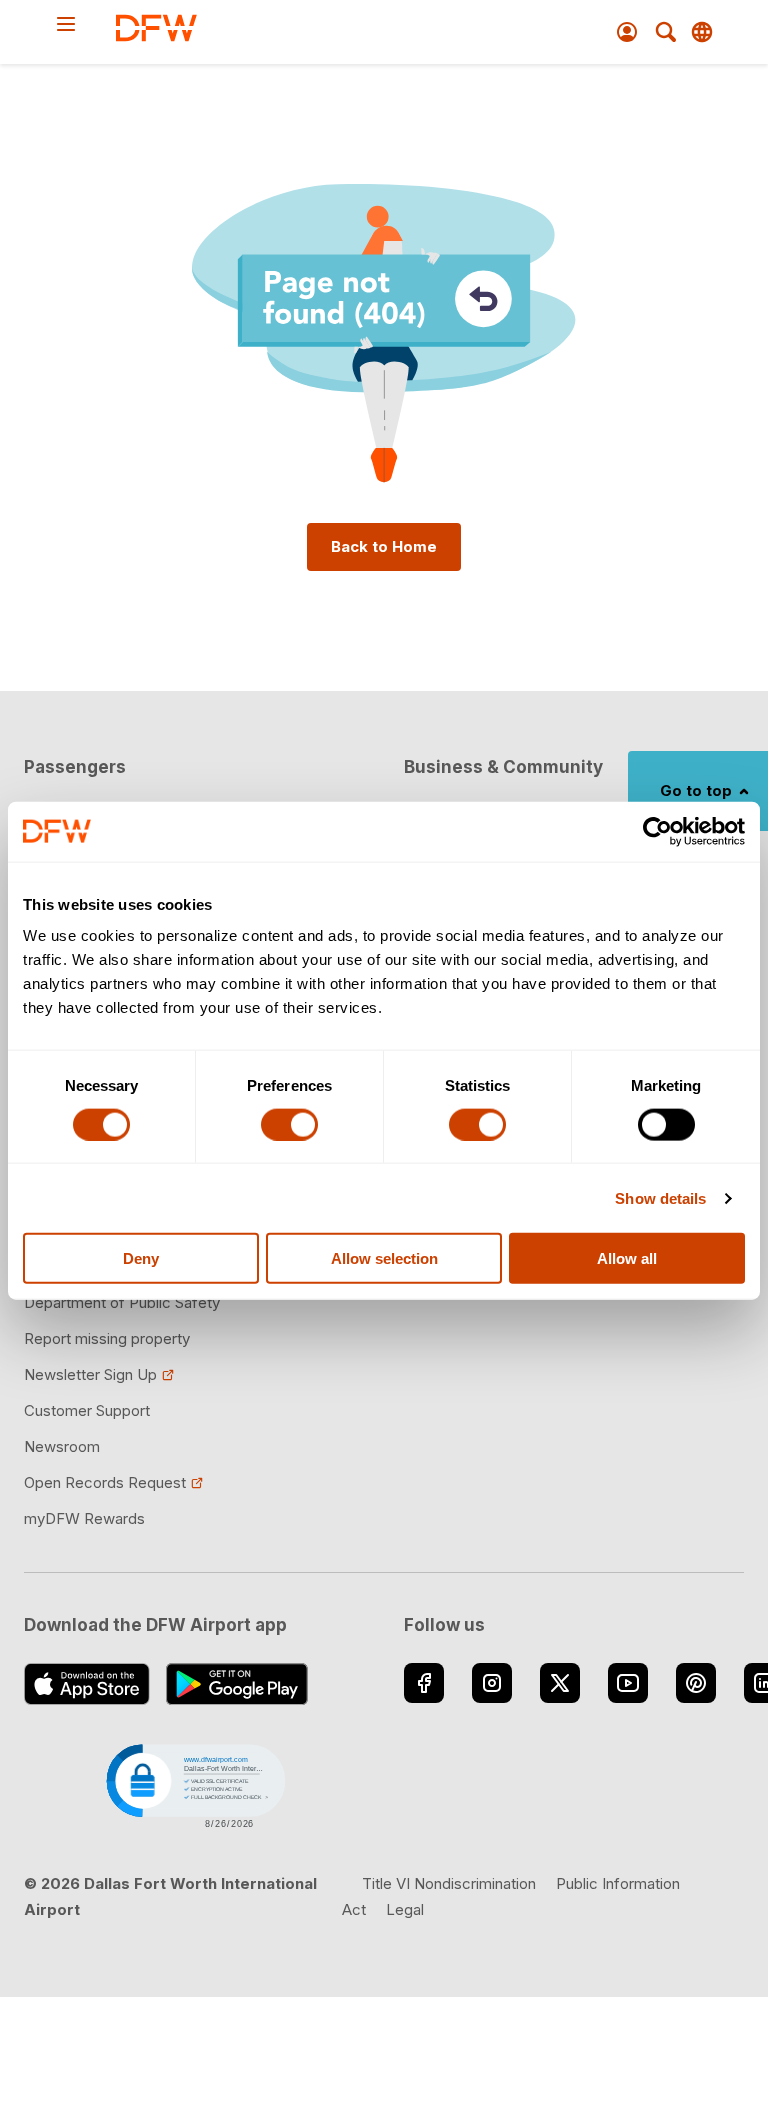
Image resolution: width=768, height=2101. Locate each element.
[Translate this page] (702, 32)
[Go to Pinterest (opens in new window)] (696, 1683)
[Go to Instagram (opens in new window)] (492, 1683)
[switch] (289, 1124)
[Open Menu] (85, 24)
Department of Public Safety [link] (122, 1302)
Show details (660, 1197)
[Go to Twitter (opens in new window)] (560, 1683)
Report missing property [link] (107, 1338)
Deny (141, 1258)
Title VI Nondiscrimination (449, 1883)
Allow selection (384, 1258)
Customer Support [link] (87, 1410)
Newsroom (62, 1446)
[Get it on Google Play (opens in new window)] (237, 1684)
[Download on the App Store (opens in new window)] (87, 1684)
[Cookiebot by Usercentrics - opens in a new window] (657, 831)
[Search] (666, 32)
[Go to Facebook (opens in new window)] (424, 1683)
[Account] (627, 32)
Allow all (627, 1258)
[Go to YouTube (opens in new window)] (628, 1683)
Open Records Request (105, 1482)
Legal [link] (405, 1909)
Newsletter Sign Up (90, 1374)
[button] (194, 1784)
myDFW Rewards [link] (84, 1518)
